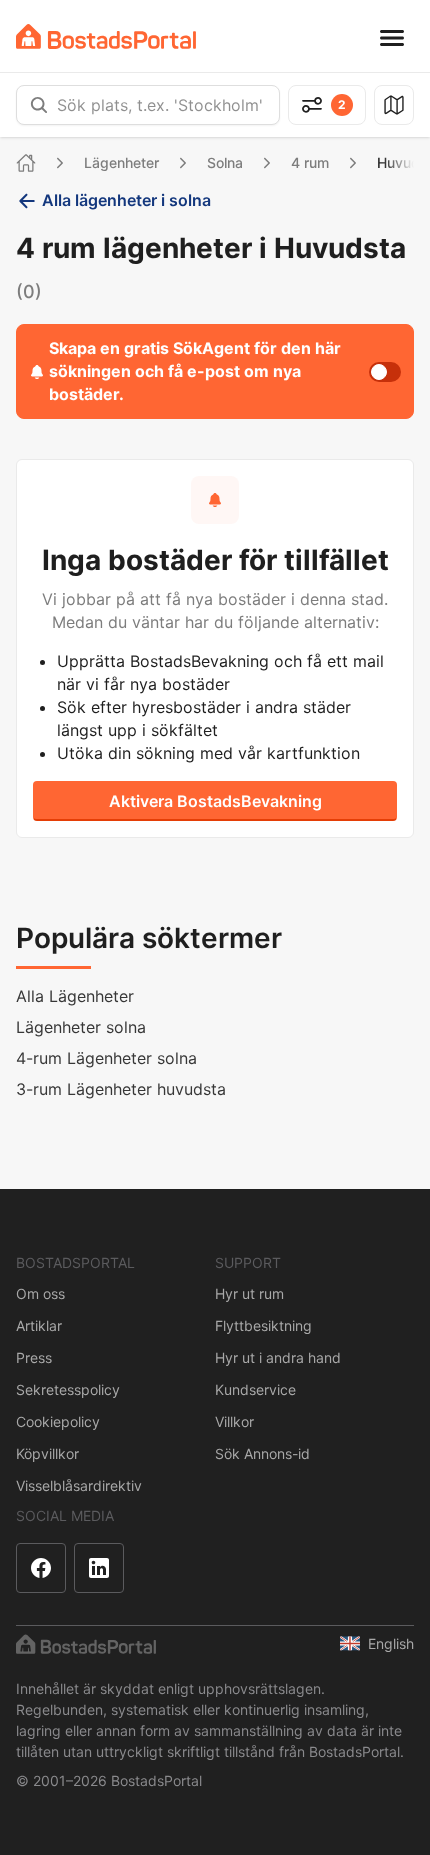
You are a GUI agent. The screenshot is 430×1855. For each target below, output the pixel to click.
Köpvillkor (47, 1453)
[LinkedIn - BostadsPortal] (99, 1568)
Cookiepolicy (58, 1421)
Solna (225, 162)
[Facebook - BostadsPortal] (41, 1568)
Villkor (234, 1421)
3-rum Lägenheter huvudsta (121, 1089)
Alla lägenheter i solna (126, 200)
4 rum (310, 162)
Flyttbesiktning (263, 1325)
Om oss (40, 1293)
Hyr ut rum (249, 1293)
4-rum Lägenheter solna (106, 1058)
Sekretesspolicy (68, 1389)
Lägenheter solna (81, 1027)
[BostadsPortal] (106, 36)
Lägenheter (121, 162)
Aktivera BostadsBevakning (215, 801)
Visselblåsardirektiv (79, 1485)
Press (34, 1357)
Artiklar (39, 1325)
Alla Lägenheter (75, 996)
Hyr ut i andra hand (278, 1357)
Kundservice (255, 1389)
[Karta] (394, 105)
